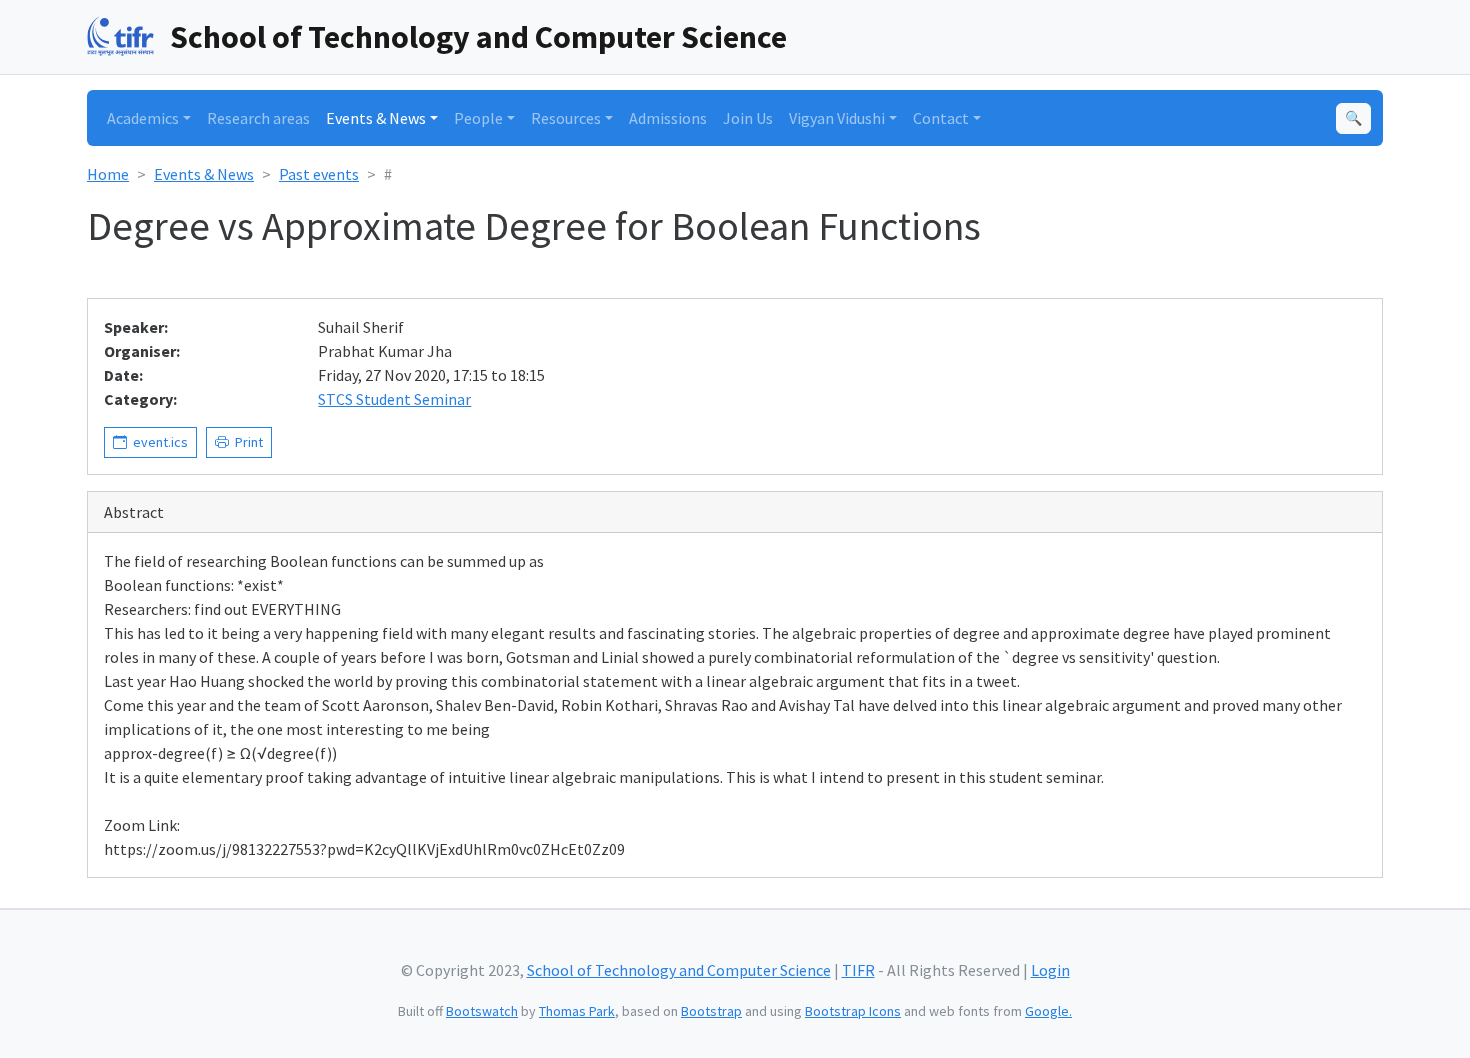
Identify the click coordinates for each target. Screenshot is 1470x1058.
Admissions (668, 118)
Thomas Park (577, 1011)
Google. (1048, 1011)
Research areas (258, 118)
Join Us (748, 118)
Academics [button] (143, 118)
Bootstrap (711, 1011)
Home (108, 174)
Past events (319, 174)
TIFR (858, 970)
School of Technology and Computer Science (478, 37)
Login (1050, 970)
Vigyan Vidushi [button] (837, 118)
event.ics (157, 442)
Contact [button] (941, 118)
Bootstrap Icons (853, 1011)
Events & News (204, 174)
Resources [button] (566, 118)
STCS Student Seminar (394, 399)
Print (246, 442)
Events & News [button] (376, 118)
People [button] (478, 118)
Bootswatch (482, 1011)
